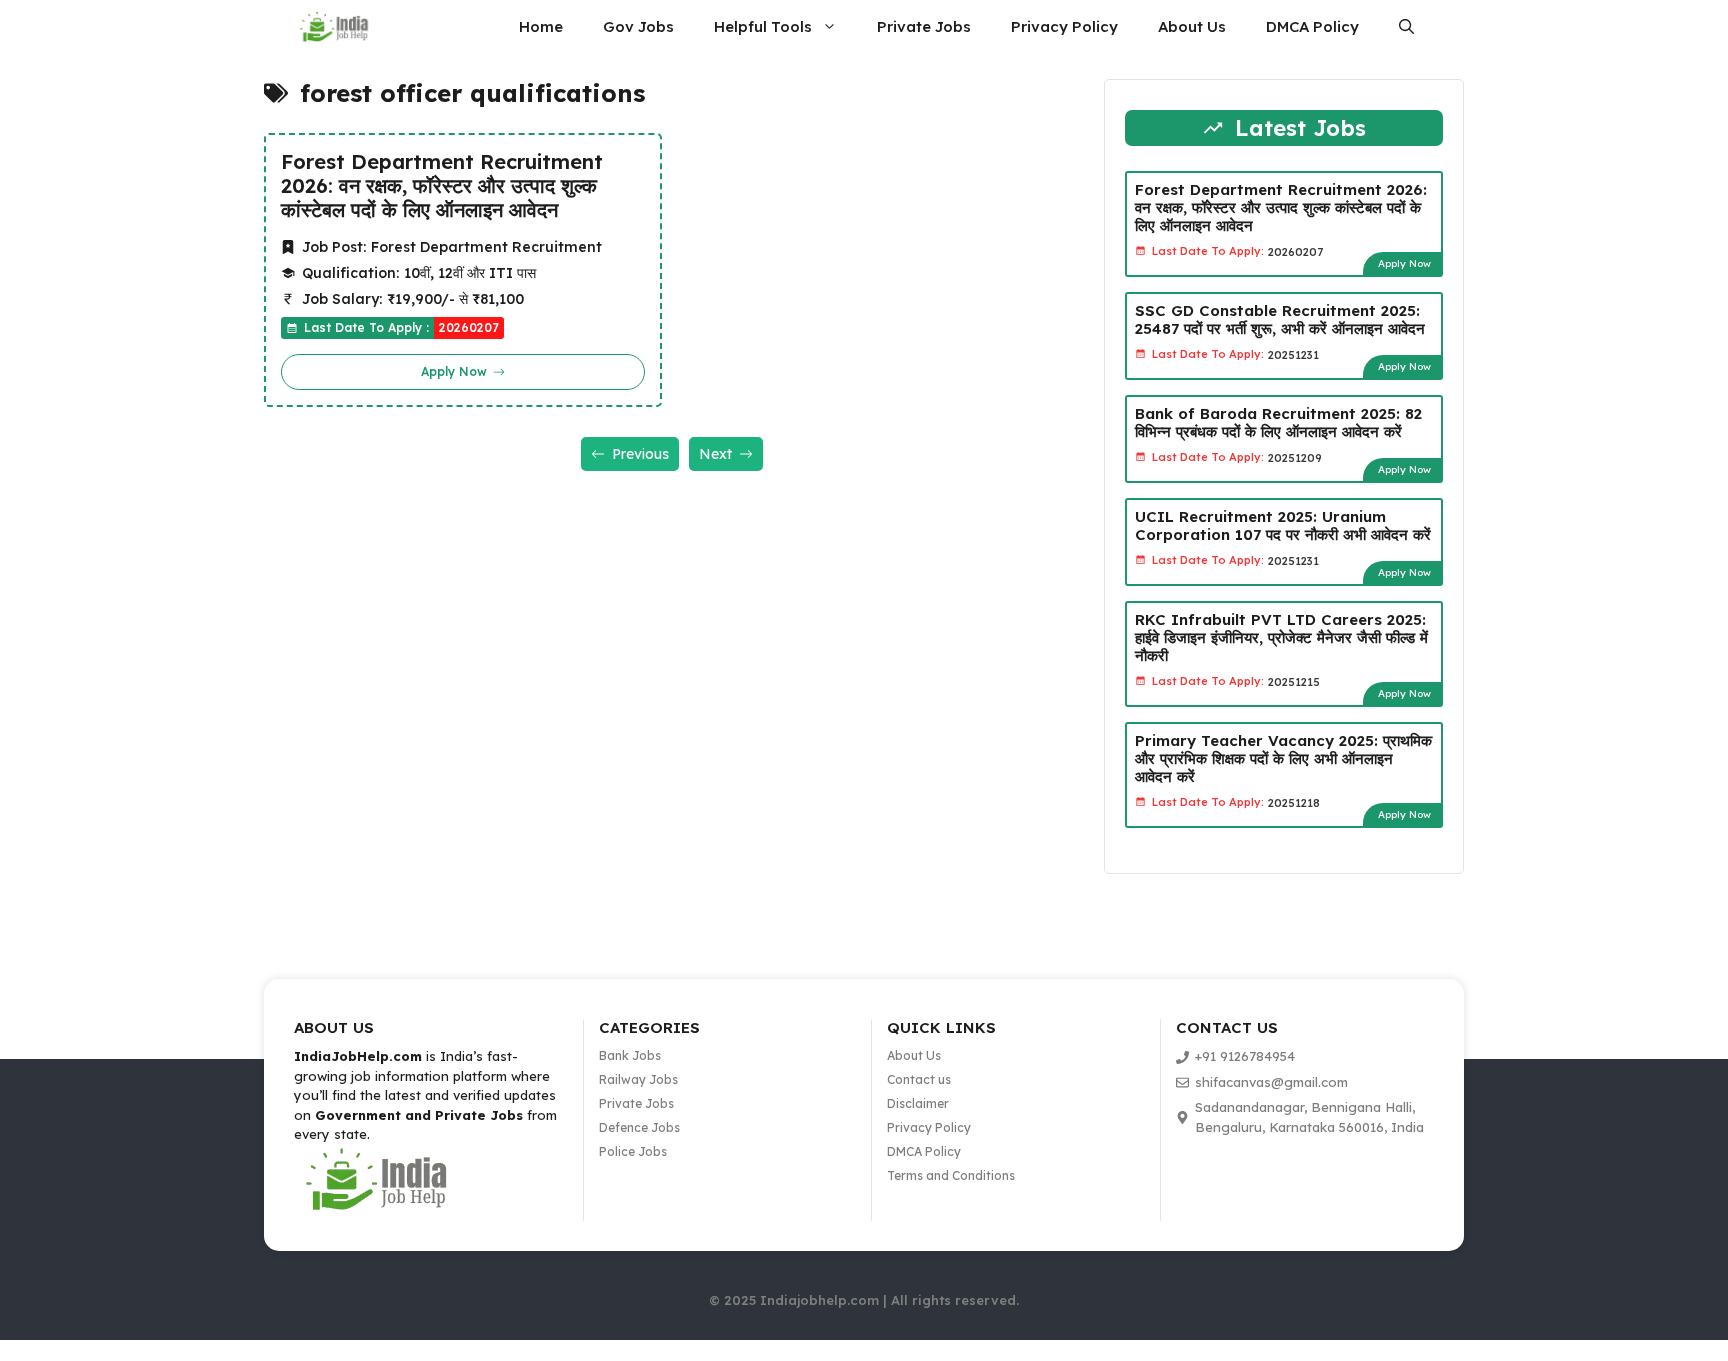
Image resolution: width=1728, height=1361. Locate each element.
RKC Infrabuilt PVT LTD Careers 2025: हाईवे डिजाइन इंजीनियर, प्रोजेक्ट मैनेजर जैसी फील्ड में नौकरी (1281, 637)
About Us (1192, 26)
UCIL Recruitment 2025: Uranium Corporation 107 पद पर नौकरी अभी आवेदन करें (1283, 525)
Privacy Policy (1064, 26)
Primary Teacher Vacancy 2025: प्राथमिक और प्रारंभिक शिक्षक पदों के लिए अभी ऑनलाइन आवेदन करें (1283, 758)
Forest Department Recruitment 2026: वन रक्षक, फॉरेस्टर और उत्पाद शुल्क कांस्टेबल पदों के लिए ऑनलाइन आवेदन (442, 186)
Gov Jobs (638, 26)
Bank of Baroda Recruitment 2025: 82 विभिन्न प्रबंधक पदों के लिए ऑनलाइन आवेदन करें (1278, 422)
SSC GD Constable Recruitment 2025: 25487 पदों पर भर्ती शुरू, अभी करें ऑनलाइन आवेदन (1280, 319)
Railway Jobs (638, 1079)
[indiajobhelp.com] (335, 27)
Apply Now (1404, 263)
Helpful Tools (763, 26)
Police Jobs (633, 1151)
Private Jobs (924, 26)
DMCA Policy (1312, 26)
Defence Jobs (639, 1127)
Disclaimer (918, 1103)
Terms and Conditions (951, 1175)
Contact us (919, 1079)
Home (541, 26)
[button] (1406, 27)
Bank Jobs (630, 1055)
